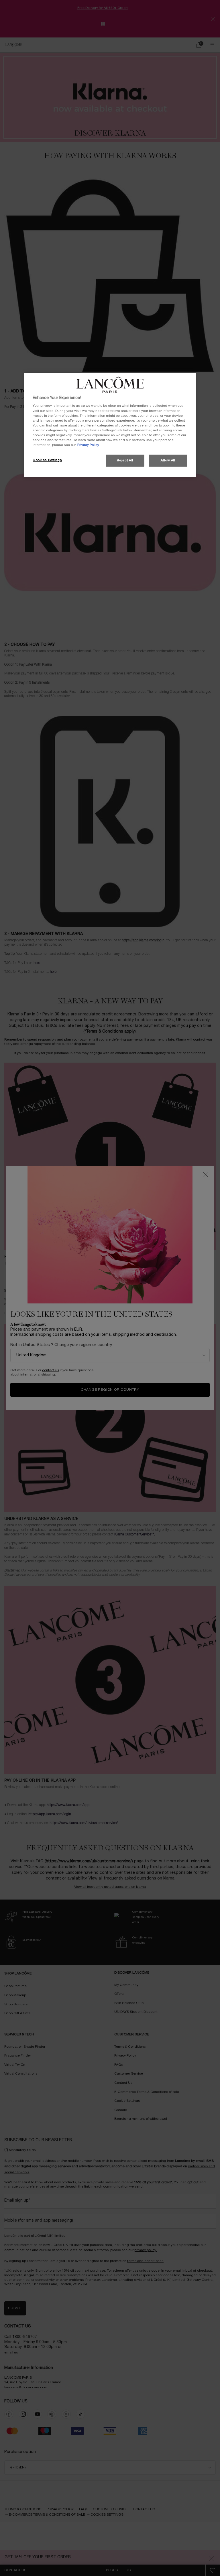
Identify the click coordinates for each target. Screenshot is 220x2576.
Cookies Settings (47, 460)
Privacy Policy (88, 445)
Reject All (125, 461)
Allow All (168, 461)
